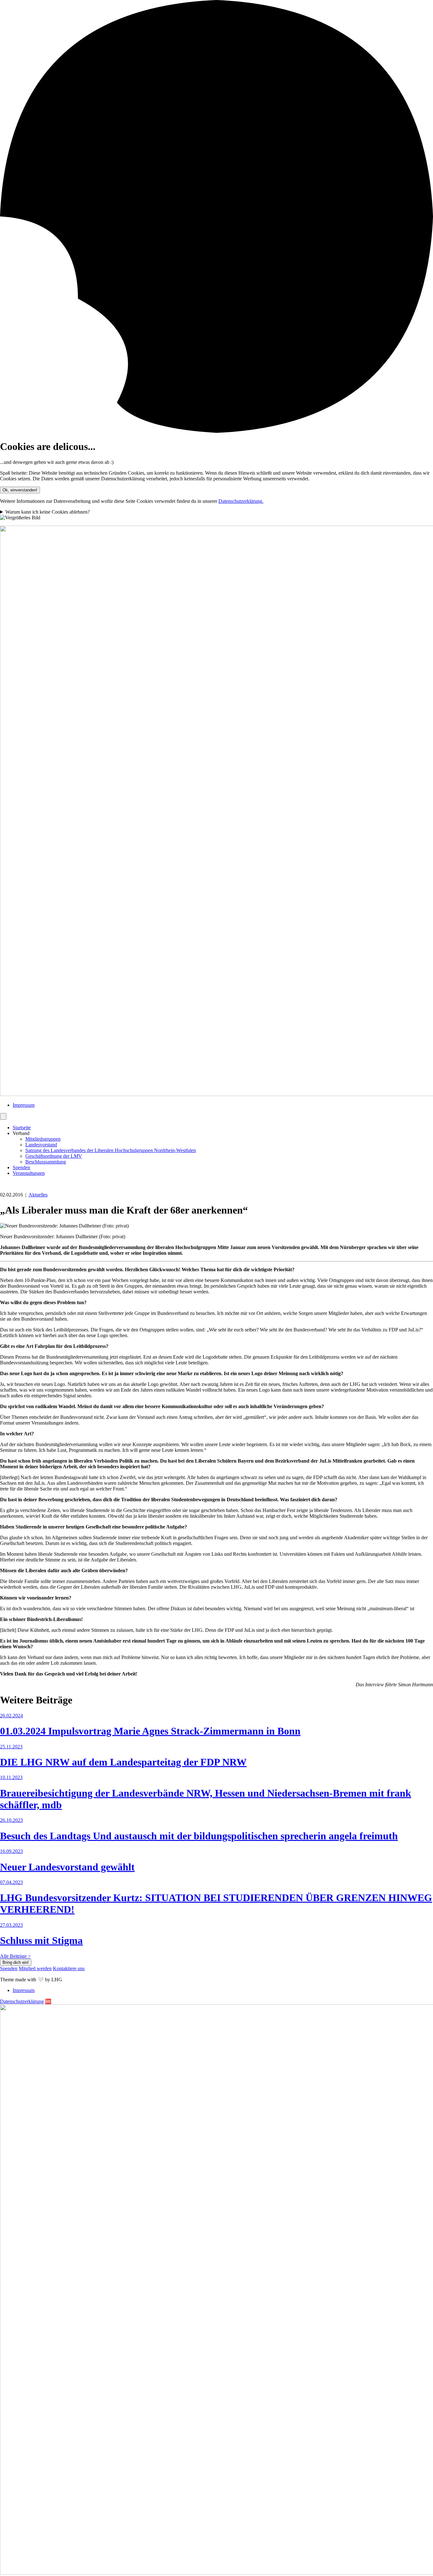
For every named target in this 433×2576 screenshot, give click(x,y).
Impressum (24, 1105)
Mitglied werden (35, 1968)
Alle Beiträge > (15, 1956)
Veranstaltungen (29, 1173)
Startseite (22, 1128)
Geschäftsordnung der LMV (54, 1156)
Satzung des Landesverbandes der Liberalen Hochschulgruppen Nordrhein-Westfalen (111, 1150)
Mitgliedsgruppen (43, 1139)
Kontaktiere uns (69, 1968)
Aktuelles (38, 1195)
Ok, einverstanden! (20, 490)
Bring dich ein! (16, 1962)
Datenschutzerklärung (22, 2001)
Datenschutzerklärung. (241, 501)
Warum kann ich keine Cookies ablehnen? (48, 512)
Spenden (21, 1167)
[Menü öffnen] (3, 1116)
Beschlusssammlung (46, 1162)
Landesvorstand (41, 1145)
